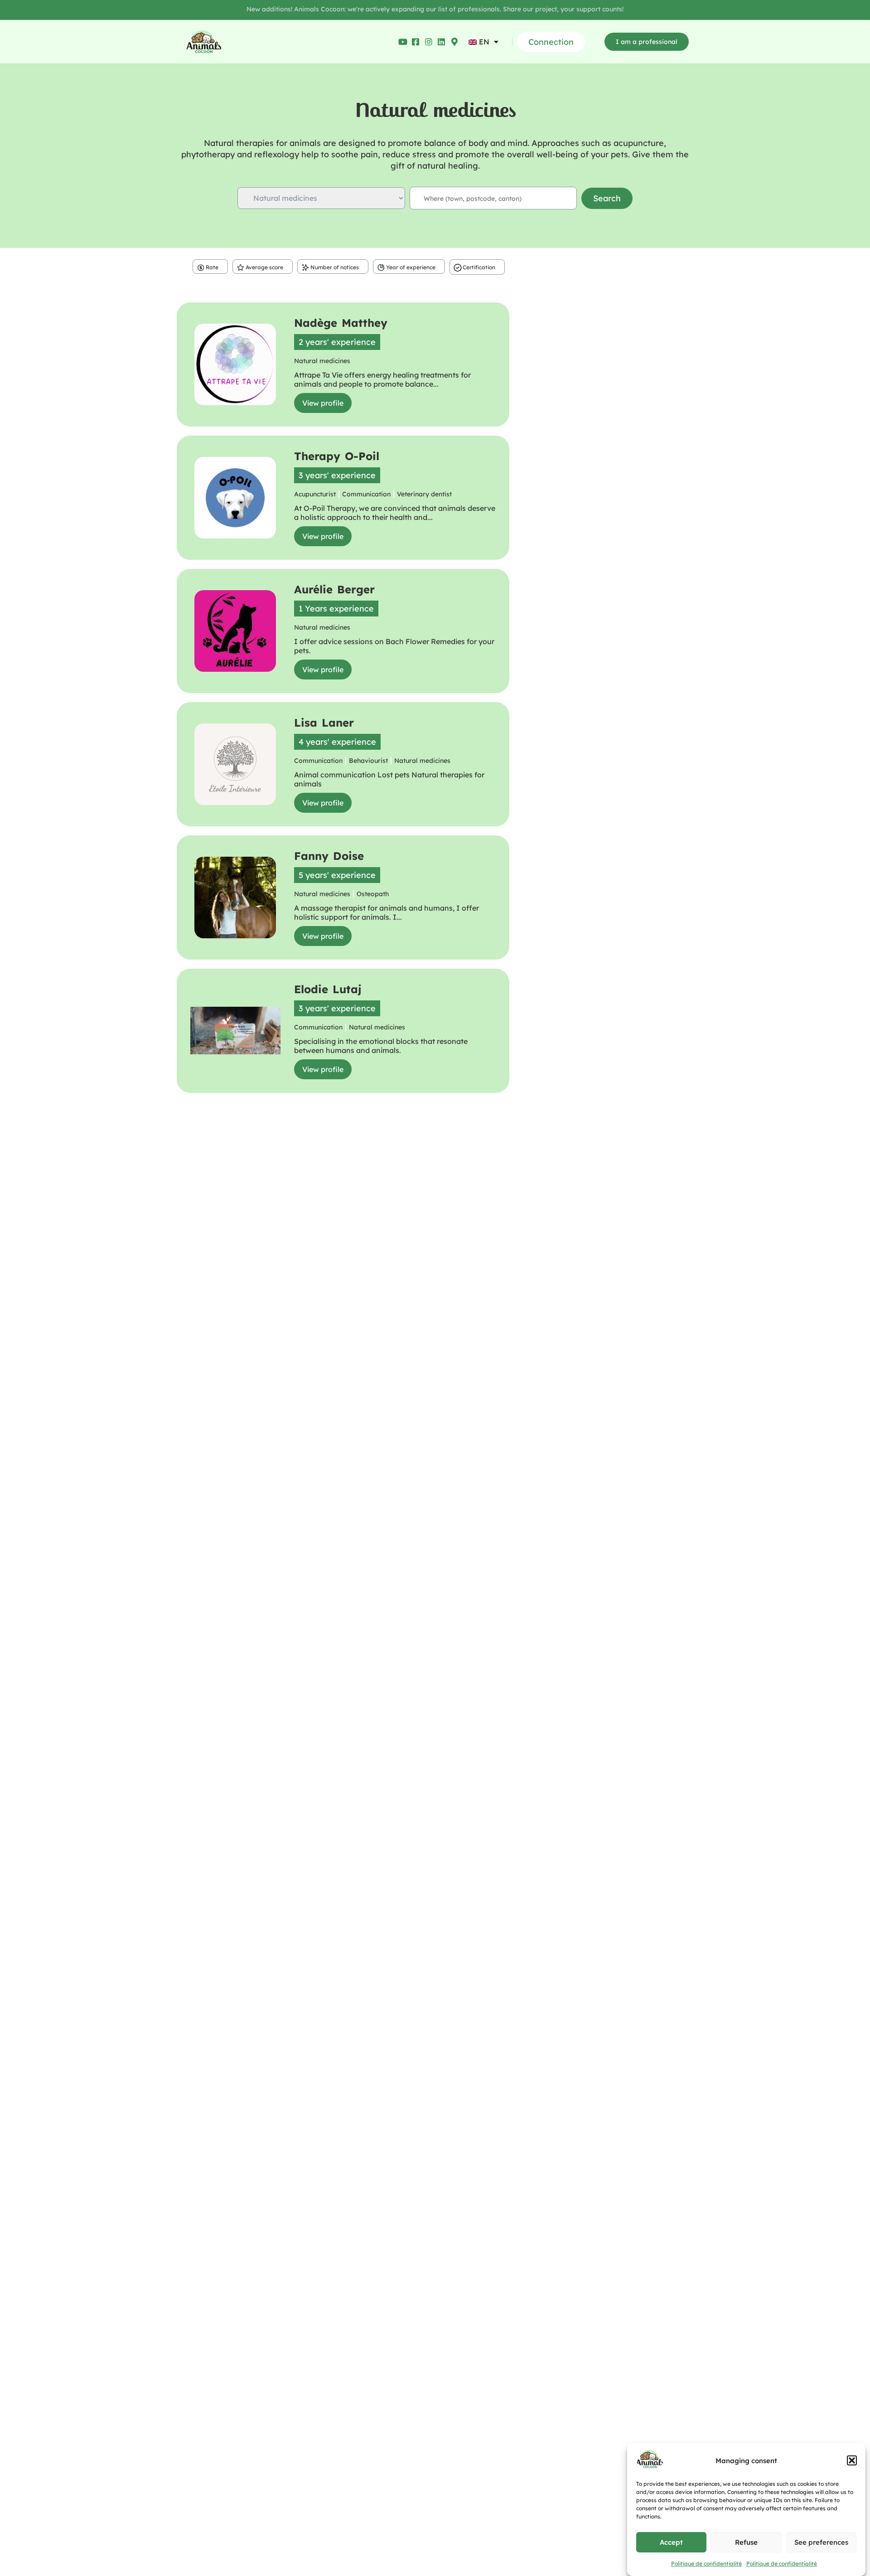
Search (607, 198)
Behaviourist (368, 761)
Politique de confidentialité (706, 2564)
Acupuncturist (315, 494)
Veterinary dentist (424, 494)
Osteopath (373, 894)
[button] (852, 2460)
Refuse (746, 2542)
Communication (366, 494)
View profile (323, 403)
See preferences (821, 2542)
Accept (671, 2542)
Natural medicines (322, 361)
